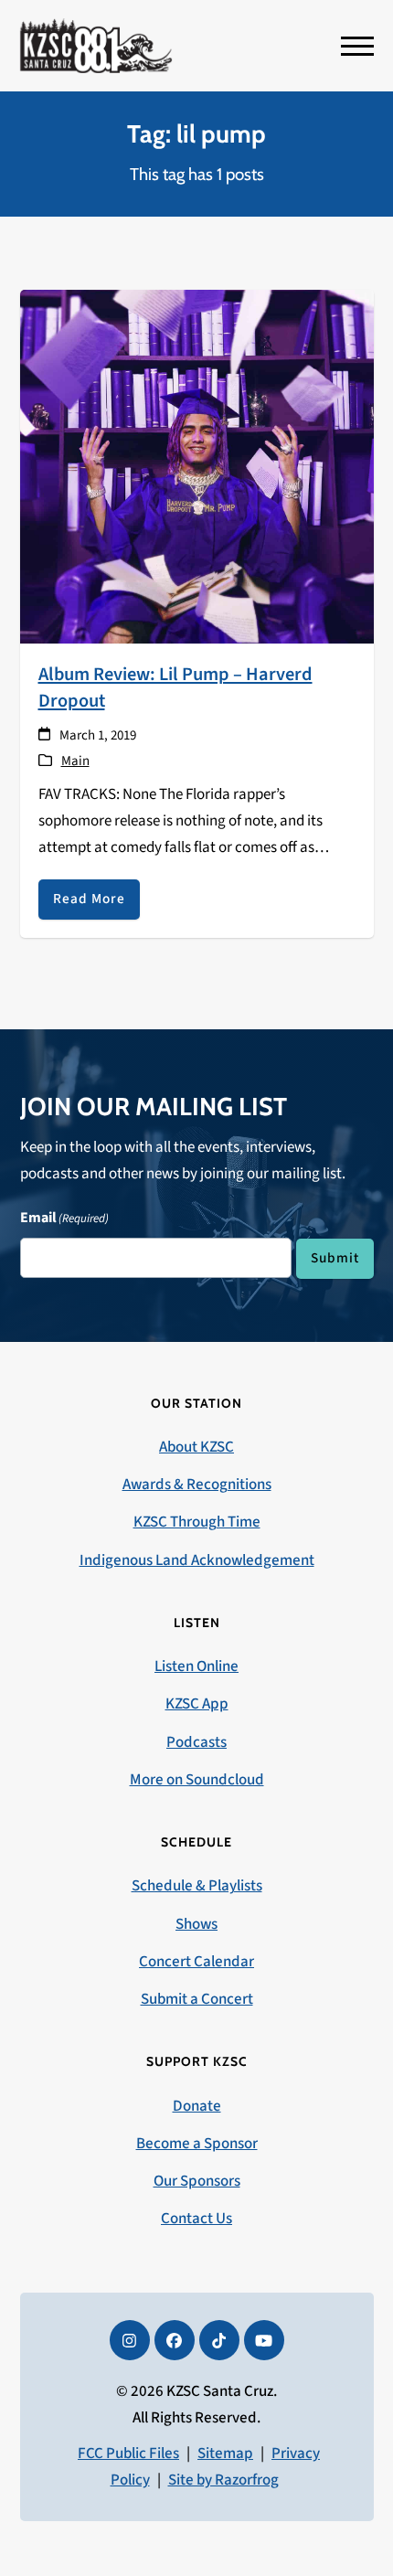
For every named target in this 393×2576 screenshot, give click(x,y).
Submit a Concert (197, 1999)
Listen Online (196, 1666)
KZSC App (197, 1704)
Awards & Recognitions (197, 1485)
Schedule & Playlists (197, 1886)
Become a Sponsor (197, 2144)
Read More (89, 899)
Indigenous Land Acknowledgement (197, 1560)
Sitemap (225, 2454)
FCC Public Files (128, 2454)
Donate (197, 2106)
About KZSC (196, 1447)
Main (75, 761)
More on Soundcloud (197, 1780)
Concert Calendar (196, 1962)
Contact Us (196, 2219)
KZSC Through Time (197, 1522)
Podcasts (196, 1742)
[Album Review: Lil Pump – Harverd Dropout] (197, 465)
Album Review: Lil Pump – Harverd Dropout (175, 687)
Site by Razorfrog (223, 2480)
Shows (196, 1924)
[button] (357, 46)
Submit (335, 1258)
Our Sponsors (197, 2181)
